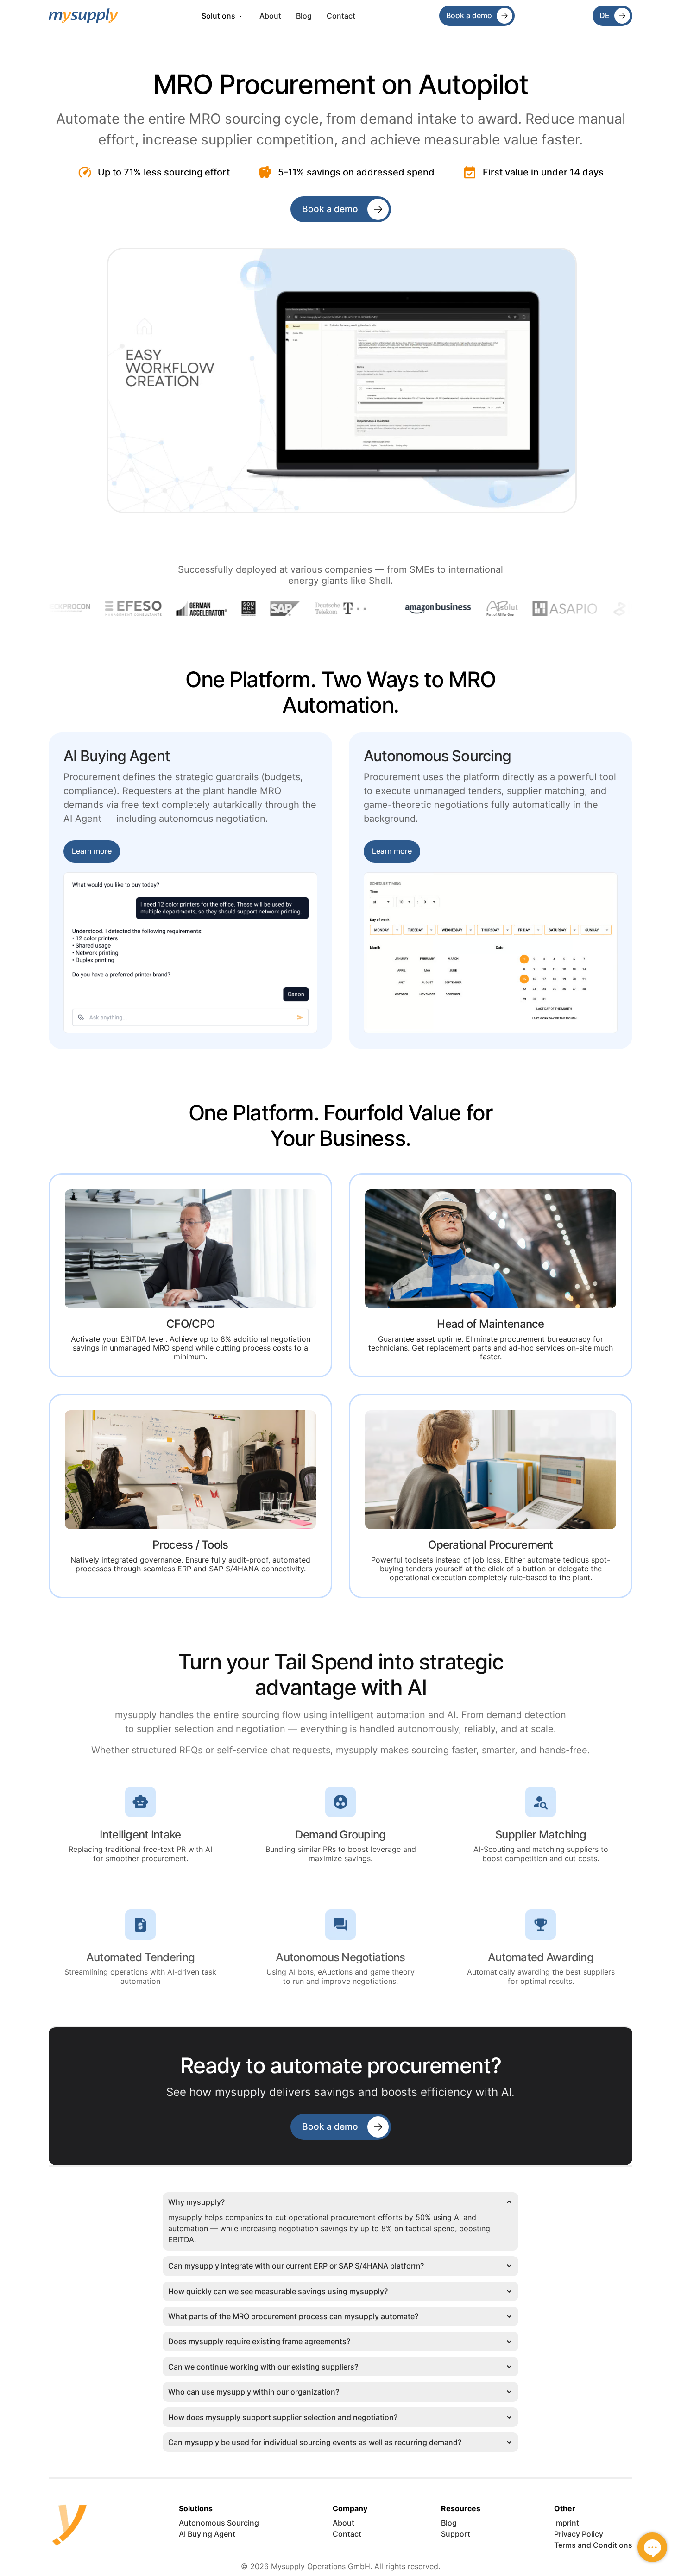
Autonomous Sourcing (219, 2523)
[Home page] (83, 16)
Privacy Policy (579, 2534)
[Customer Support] (652, 2547)
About (270, 16)
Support (456, 2534)
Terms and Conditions (593, 2545)
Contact (341, 16)
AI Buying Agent (207, 2534)
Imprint (567, 2523)
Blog (304, 16)
